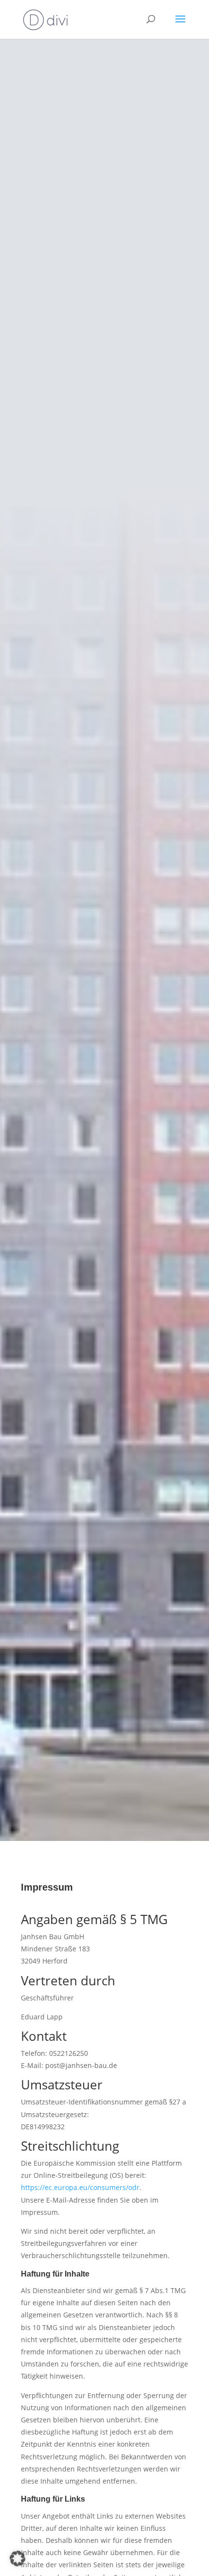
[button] (17, 2558)
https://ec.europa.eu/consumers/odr (80, 2187)
